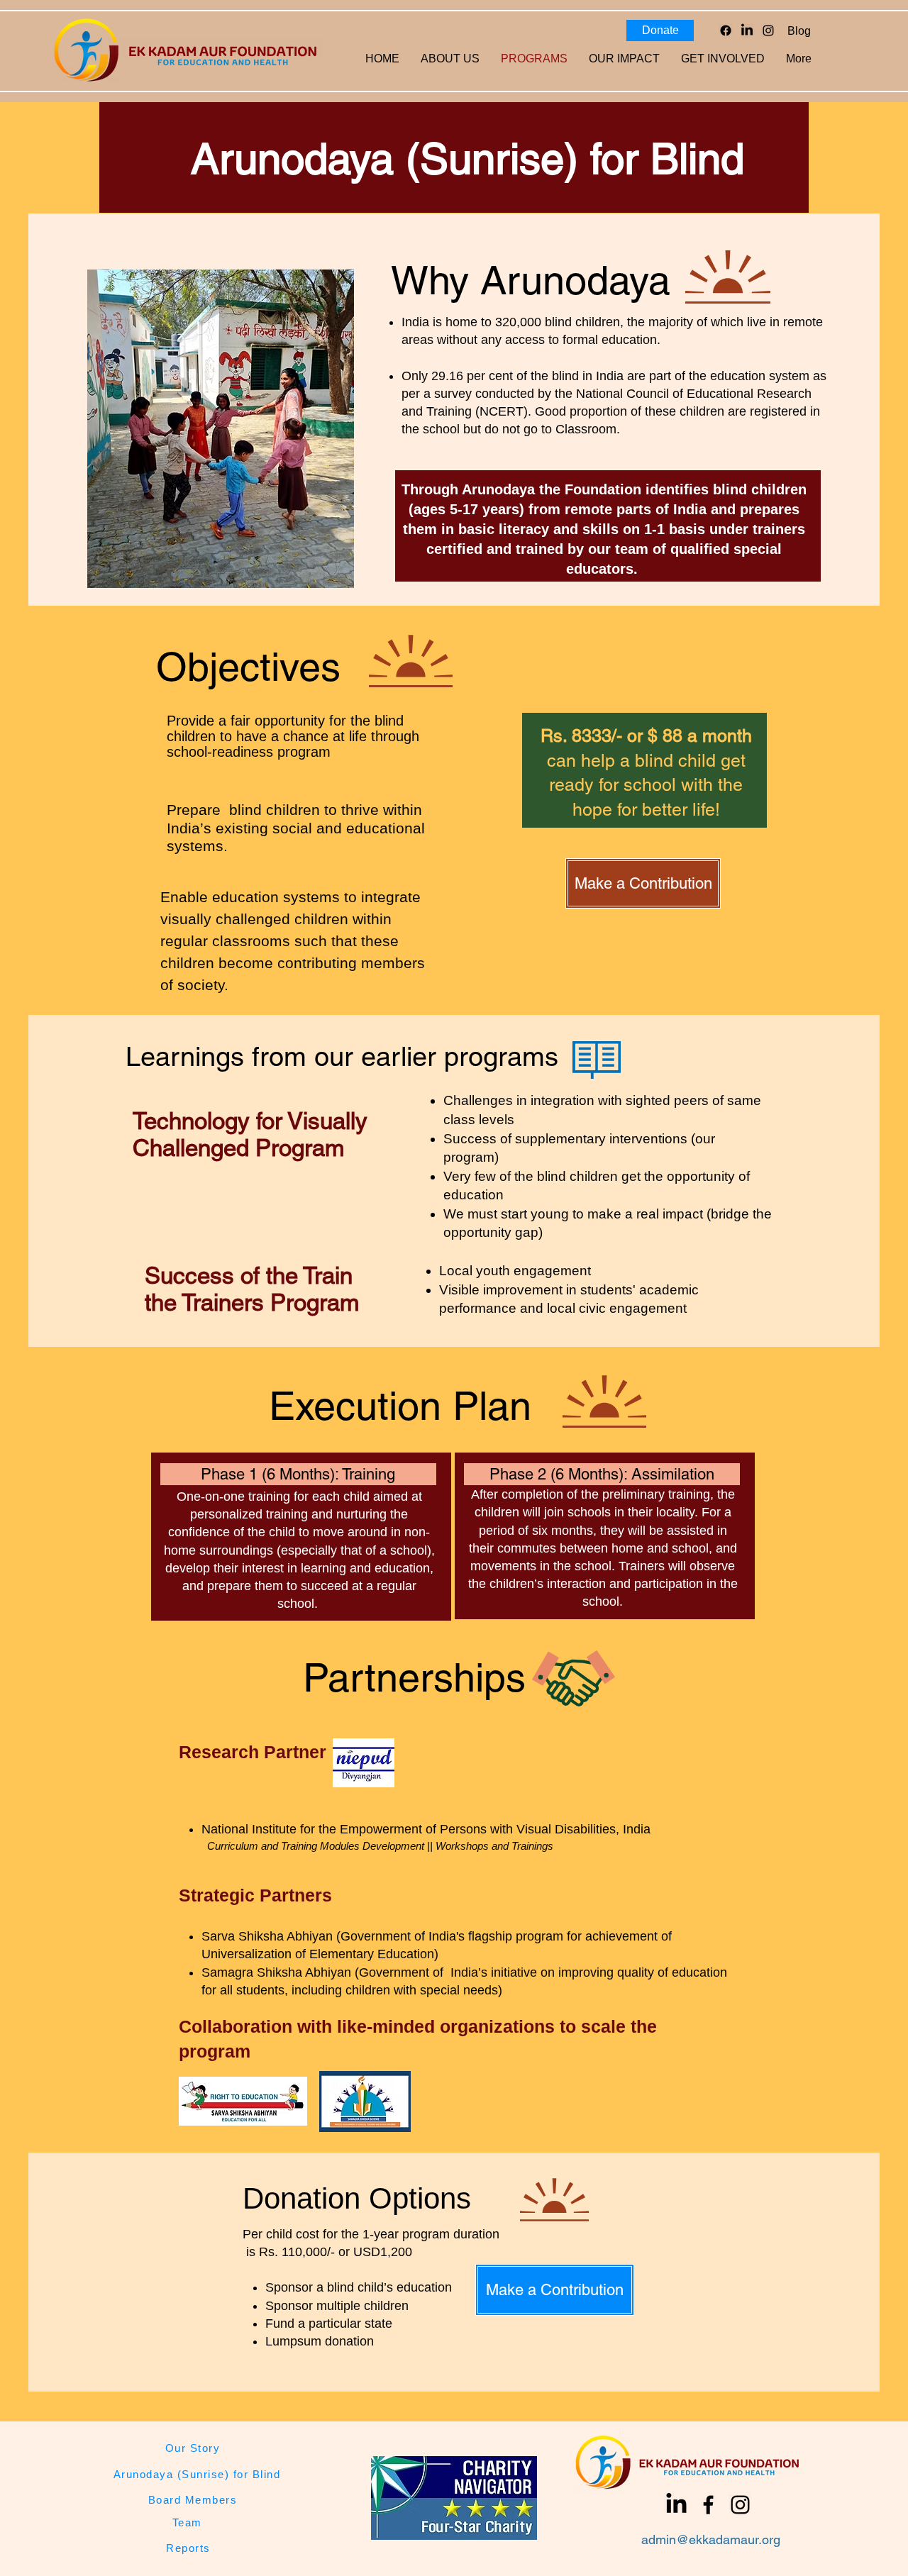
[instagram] (768, 30)
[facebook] (708, 2505)
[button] (624, 59)
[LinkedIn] (747, 30)
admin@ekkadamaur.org (711, 2539)
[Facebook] (726, 30)
